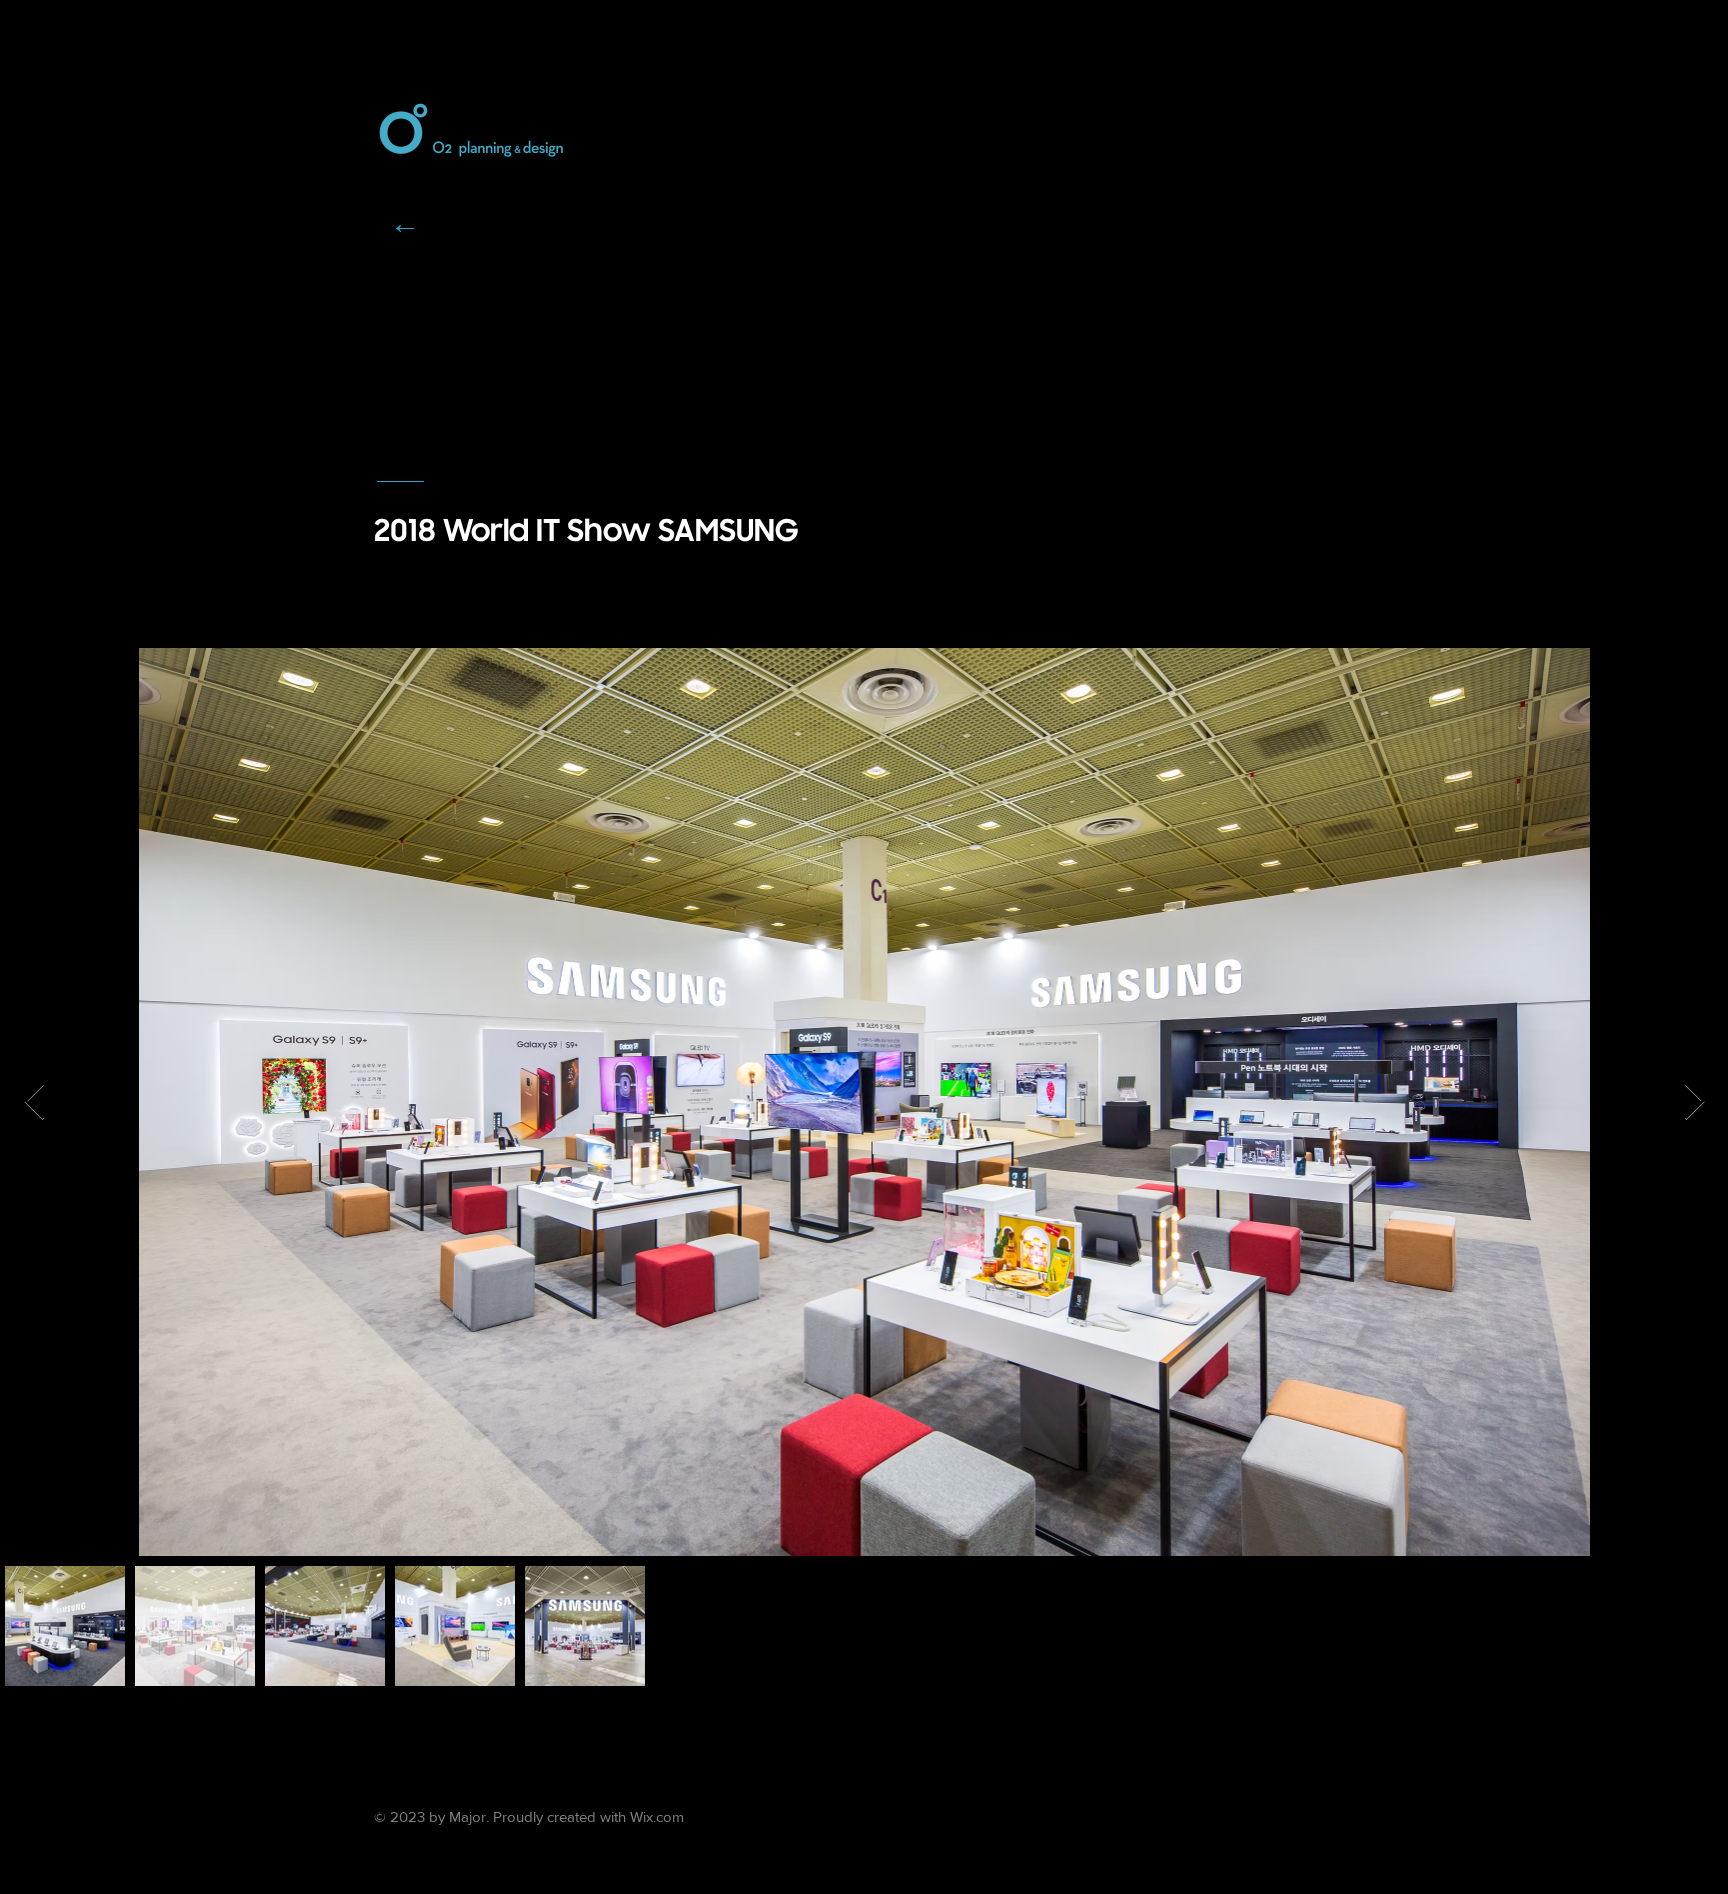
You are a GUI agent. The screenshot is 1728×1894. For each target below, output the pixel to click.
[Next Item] (1694, 1102)
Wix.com (657, 1816)
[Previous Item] (34, 1102)
